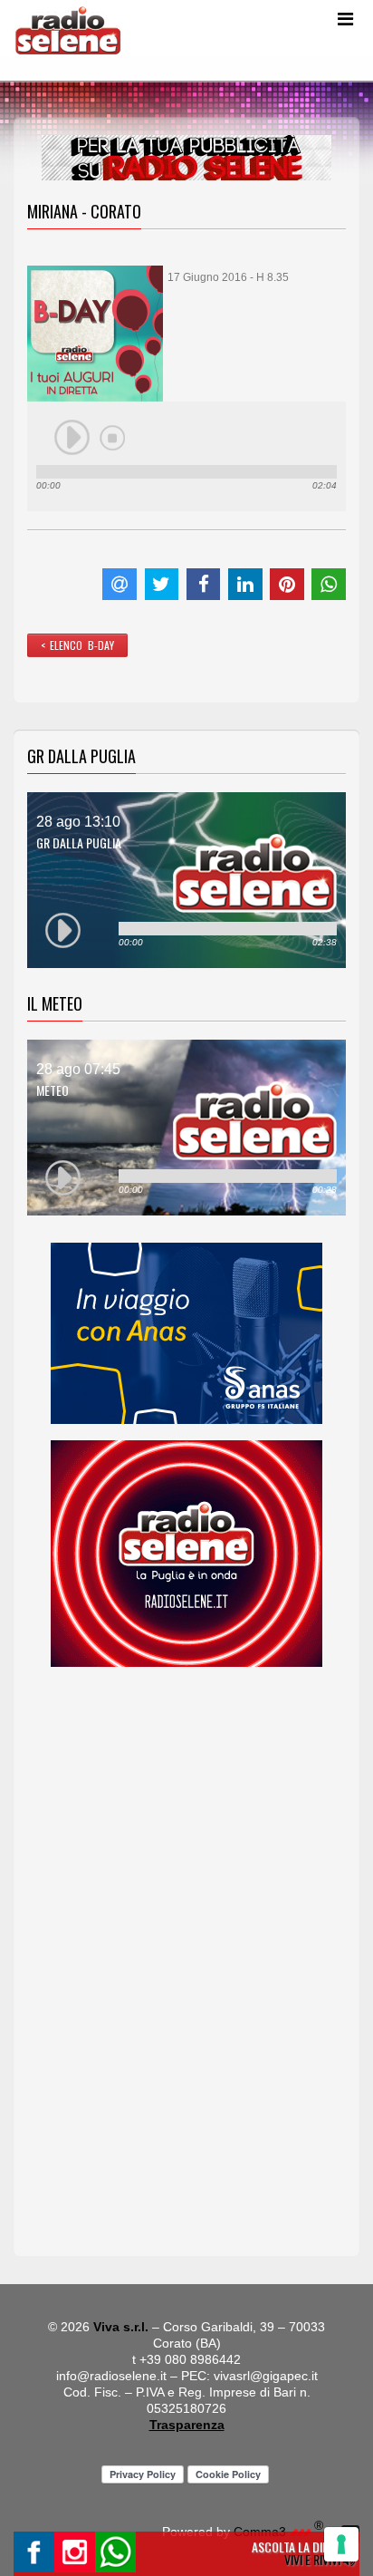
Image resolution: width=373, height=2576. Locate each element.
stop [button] (112, 438)
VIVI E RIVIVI (314, 2559)
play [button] (72, 438)
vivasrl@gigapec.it (266, 2376)
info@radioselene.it (111, 2376)
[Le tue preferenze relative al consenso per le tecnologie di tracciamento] (341, 2544)
